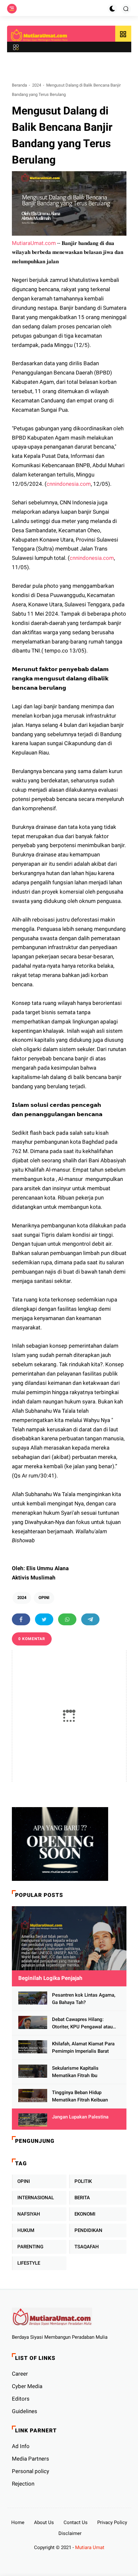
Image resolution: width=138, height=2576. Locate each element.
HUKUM (26, 2230)
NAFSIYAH (29, 2214)
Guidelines (25, 2411)
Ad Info (21, 2446)
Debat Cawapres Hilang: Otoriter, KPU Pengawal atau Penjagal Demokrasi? (82, 2023)
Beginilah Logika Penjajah (50, 1978)
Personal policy (30, 2471)
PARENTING (30, 2247)
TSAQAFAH (87, 2247)
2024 (37, 85)
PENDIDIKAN (88, 2230)
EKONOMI (85, 2214)
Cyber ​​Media (27, 2386)
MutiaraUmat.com (34, 243)
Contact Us (76, 2522)
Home (18, 2522)
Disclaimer (70, 2533)
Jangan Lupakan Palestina (80, 2117)
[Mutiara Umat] (39, 35)
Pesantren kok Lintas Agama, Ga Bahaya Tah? (84, 1999)
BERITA (82, 2198)
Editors (21, 2399)
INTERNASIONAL (36, 2198)
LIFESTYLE (29, 2263)
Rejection (23, 2484)
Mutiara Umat (90, 2547)
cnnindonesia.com (69, 484)
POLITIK (83, 2181)
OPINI (44, 1598)
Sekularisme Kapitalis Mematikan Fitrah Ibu (75, 2072)
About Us (44, 2522)
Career (20, 2374)
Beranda (19, 85)
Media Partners (30, 2459)
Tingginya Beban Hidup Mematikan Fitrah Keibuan (80, 2096)
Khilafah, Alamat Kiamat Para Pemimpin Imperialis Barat (83, 2047)
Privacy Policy (112, 2522)
